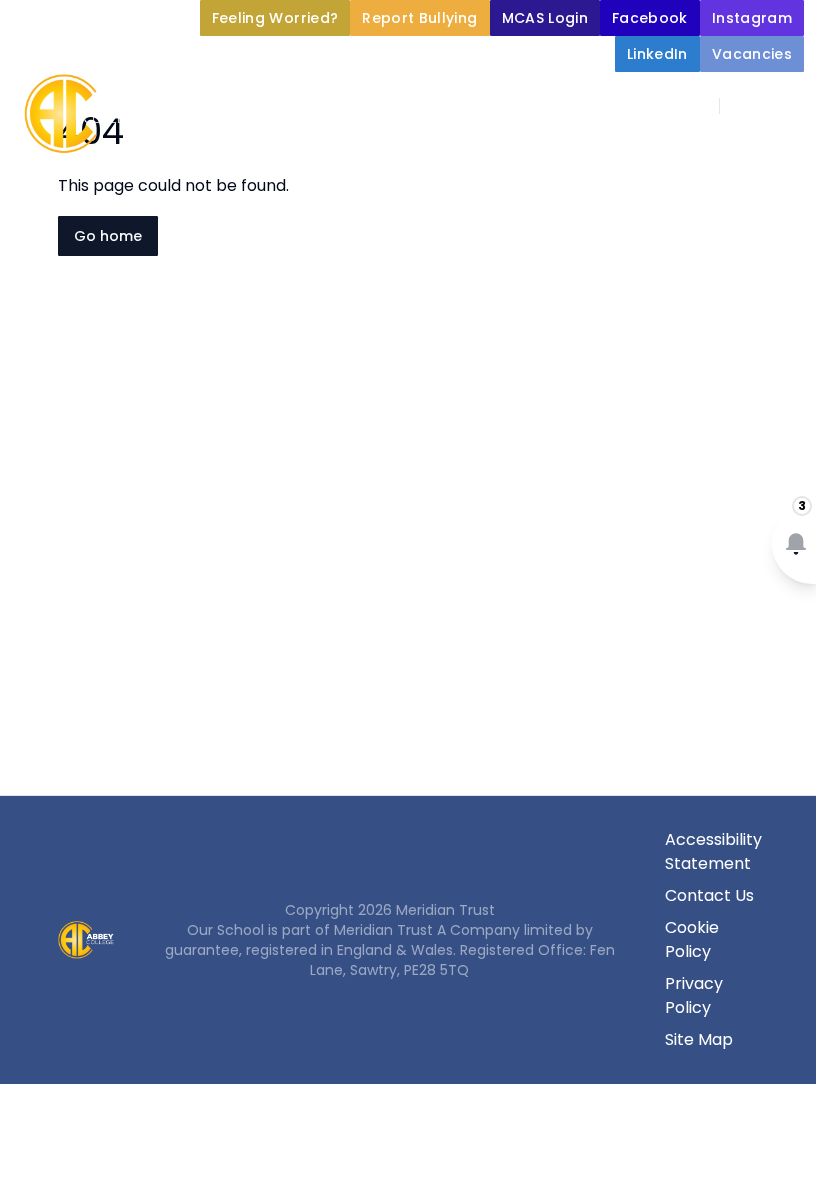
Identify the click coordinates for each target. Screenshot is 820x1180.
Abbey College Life (479, 152)
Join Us (338, 200)
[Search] (746, 106)
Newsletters (482, 200)
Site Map (699, 1039)
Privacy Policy (694, 995)
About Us (302, 152)
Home (204, 152)
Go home (108, 236)
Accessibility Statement (713, 851)
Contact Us (709, 895)
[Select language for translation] (788, 106)
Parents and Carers (697, 152)
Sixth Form (639, 200)
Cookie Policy (692, 939)
